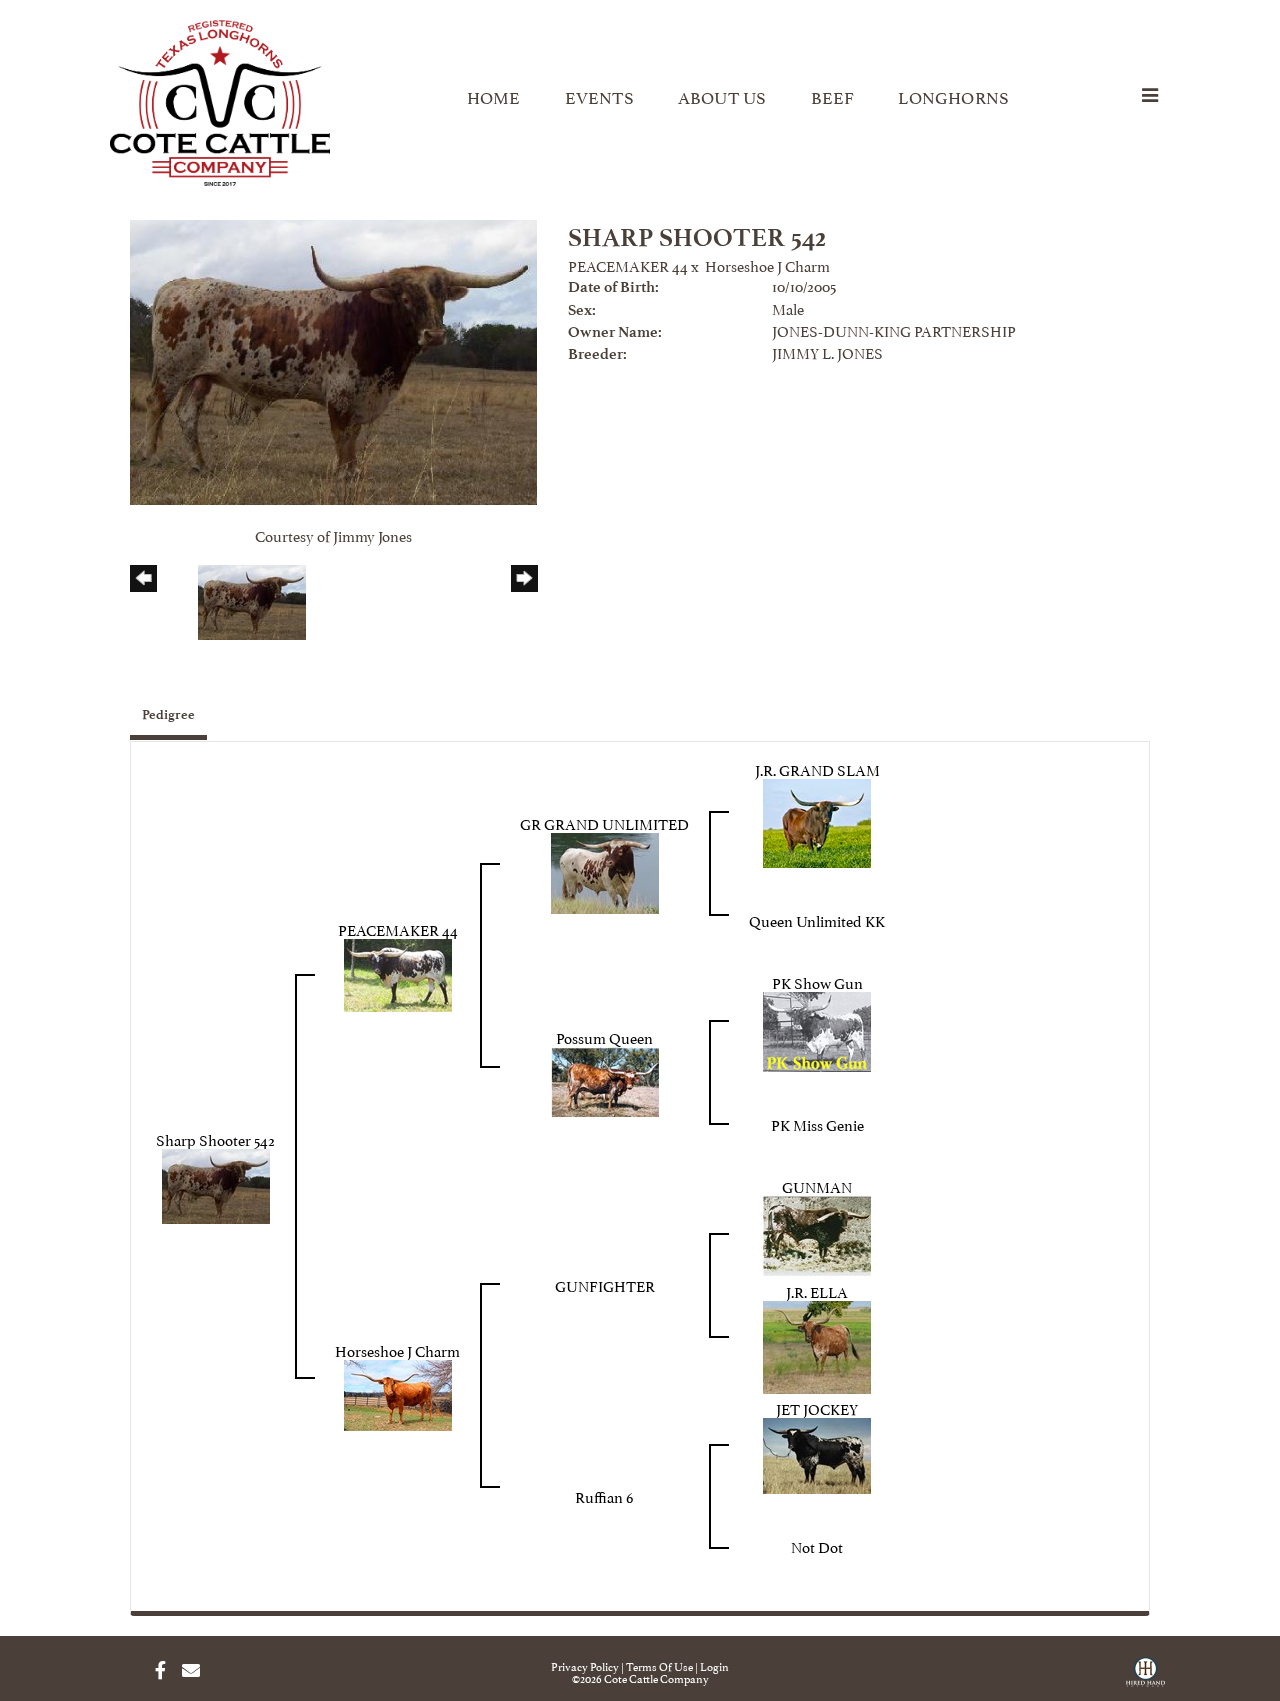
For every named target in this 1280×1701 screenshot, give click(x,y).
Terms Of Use (659, 1665)
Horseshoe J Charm (767, 264)
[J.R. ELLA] (817, 1343)
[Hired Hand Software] (1145, 1679)
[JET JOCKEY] (817, 1452)
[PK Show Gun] (817, 1028)
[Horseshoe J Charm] (398, 1391)
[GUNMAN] (817, 1232)
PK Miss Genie (817, 1123)
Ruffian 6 (604, 1495)
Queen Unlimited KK (817, 919)
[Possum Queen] (605, 1078)
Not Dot (817, 1545)
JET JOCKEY (817, 1407)
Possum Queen (604, 1036)
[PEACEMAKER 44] (398, 971)
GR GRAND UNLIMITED (604, 822)
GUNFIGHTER (605, 1284)
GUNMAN (817, 1185)
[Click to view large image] (333, 358)
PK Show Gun (817, 981)
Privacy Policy (585, 1665)
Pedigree (168, 714)
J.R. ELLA (817, 1290)
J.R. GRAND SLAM (817, 768)
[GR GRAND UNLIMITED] (605, 869)
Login (714, 1665)
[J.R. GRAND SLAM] (817, 819)
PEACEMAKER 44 (628, 264)
